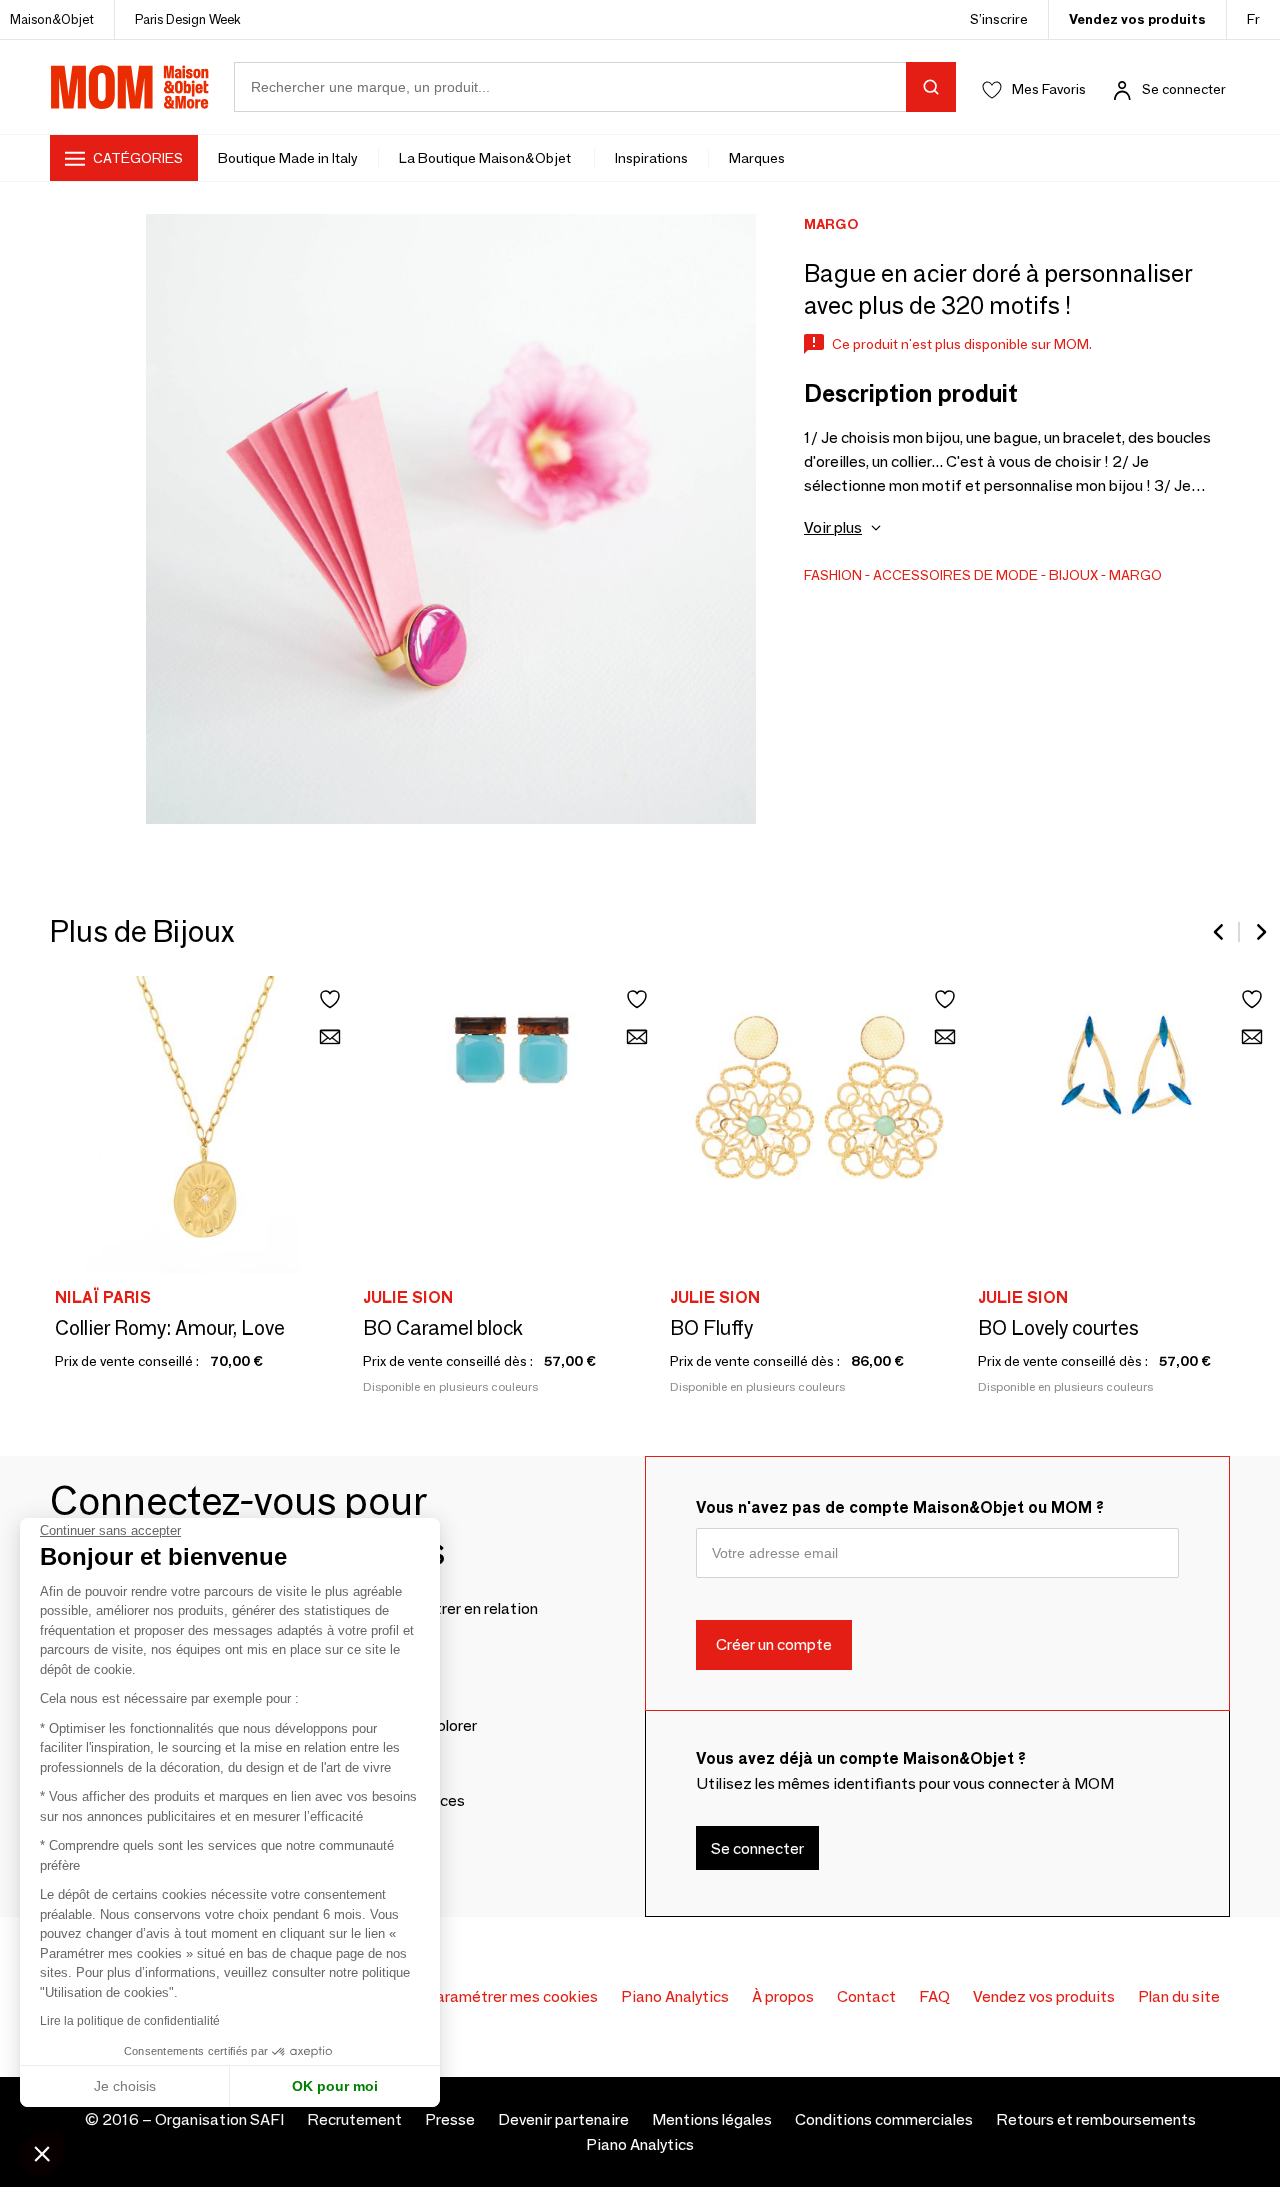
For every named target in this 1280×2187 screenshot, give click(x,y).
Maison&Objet (52, 19)
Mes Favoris (1049, 89)
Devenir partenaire (563, 2119)
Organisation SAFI (219, 2119)
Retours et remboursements (1096, 2119)
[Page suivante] (1260, 932)
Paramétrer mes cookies (511, 1996)
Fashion (833, 575)
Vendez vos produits (1137, 19)
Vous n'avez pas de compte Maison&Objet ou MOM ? (900, 1507)
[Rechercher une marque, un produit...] (931, 87)
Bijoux (1073, 575)
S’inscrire (999, 19)
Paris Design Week (188, 19)
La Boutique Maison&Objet (486, 158)
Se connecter (1184, 89)
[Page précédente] (1220, 932)
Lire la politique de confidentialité (130, 2021)
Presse (450, 2119)
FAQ (934, 1996)
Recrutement (354, 2119)
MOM (130, 87)
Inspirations (651, 158)
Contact (866, 1996)
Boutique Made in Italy (288, 158)
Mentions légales (712, 2119)
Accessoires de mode (955, 575)
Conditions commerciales (884, 2119)
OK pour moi (335, 2086)
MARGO (1135, 575)
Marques (757, 158)
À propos (783, 1996)
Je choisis (125, 2086)
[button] (42, 2153)
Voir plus (833, 527)
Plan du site (1179, 1996)
